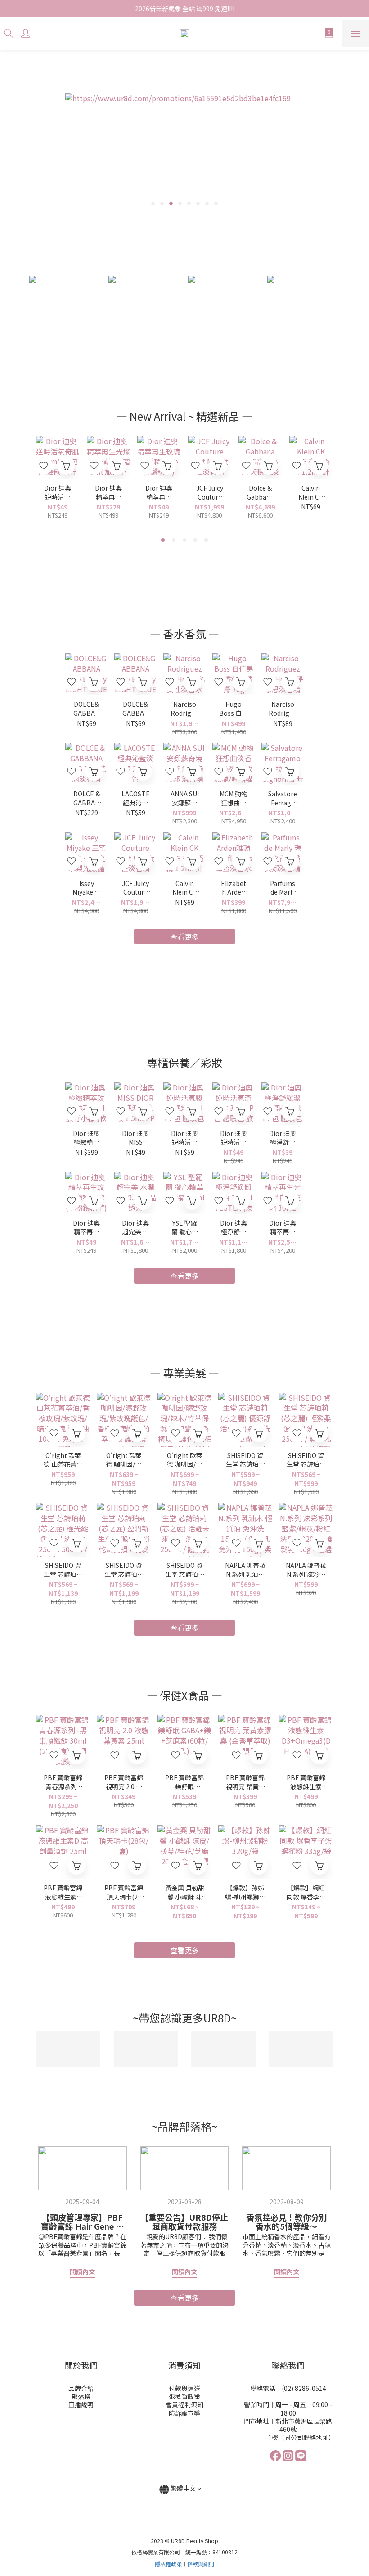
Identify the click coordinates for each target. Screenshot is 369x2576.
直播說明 (81, 2404)
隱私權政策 (168, 2564)
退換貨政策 (184, 2396)
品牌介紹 (81, 2388)
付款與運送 (184, 2388)
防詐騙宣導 (184, 2413)
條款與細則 (201, 2564)
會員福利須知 (184, 2404)
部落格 (81, 2396)
